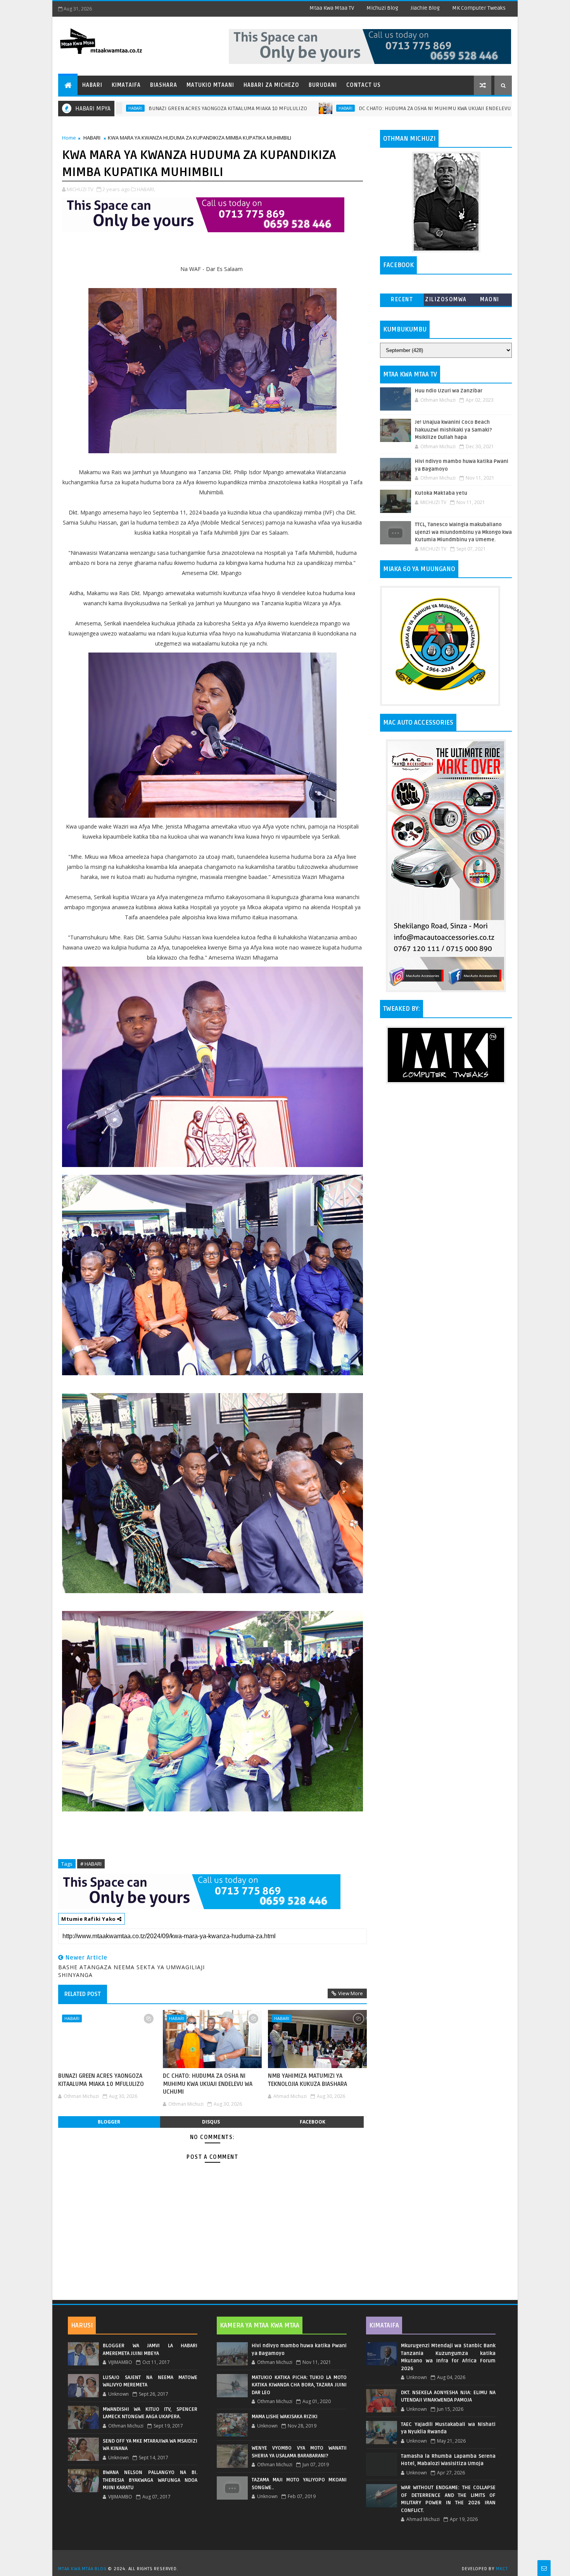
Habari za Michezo (271, 85)
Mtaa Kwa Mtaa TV (332, 8)
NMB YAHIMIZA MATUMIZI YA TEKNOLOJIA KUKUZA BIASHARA (307, 2080)
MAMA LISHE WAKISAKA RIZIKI (285, 2417)
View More (351, 1993)
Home (69, 138)
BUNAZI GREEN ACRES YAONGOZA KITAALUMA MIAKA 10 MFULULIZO (117, 108)
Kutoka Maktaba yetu (441, 493)
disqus (211, 2122)
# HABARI (91, 1864)
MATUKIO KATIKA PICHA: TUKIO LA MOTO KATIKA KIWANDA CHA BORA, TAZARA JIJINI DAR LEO (299, 2385)
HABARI (234, 108)
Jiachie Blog (425, 8)
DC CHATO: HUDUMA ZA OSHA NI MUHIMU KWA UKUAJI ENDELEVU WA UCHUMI (338, 108)
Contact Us (364, 85)
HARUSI (82, 2326)
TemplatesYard (288, 2559)
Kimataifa (126, 85)
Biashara (164, 85)
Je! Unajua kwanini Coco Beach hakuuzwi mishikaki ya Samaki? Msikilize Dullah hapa (453, 430)
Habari (92, 85)
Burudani (323, 85)
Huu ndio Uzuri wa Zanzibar (449, 391)
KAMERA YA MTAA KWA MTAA (260, 2326)
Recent (402, 300)
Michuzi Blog (382, 8)
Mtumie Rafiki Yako (89, 1919)
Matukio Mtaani (210, 85)
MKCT (502, 2569)
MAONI (490, 300)
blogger (109, 2122)
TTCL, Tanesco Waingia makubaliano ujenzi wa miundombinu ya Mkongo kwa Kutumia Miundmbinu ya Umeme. (463, 532)
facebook (313, 2122)
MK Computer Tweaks (479, 8)
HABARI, (146, 189)
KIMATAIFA (384, 2326)
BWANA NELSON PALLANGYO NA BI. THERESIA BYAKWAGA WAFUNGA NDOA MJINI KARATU (150, 2480)
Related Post (83, 1994)
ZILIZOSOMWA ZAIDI (446, 301)
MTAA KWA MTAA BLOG (82, 2569)
